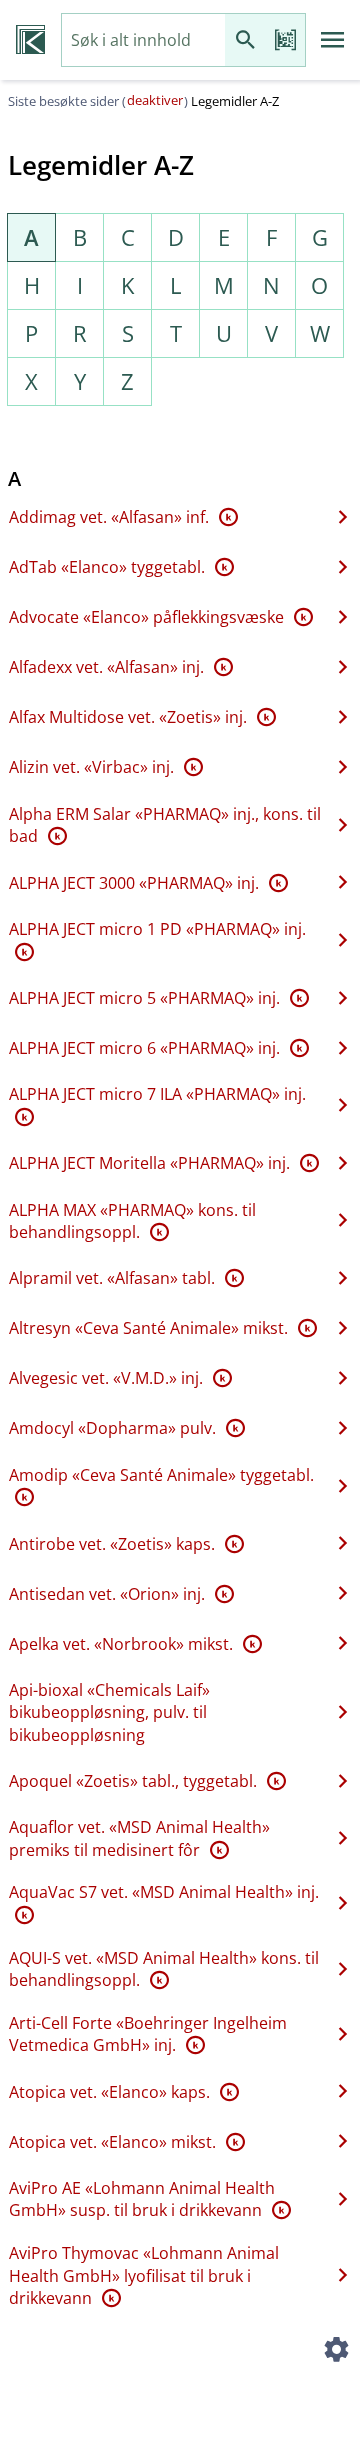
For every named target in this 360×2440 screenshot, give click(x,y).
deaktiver (155, 100)
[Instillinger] (336, 2352)
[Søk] (245, 40)
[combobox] (143, 40)
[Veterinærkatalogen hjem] (30, 40)
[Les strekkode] (285, 40)
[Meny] (333, 40)
